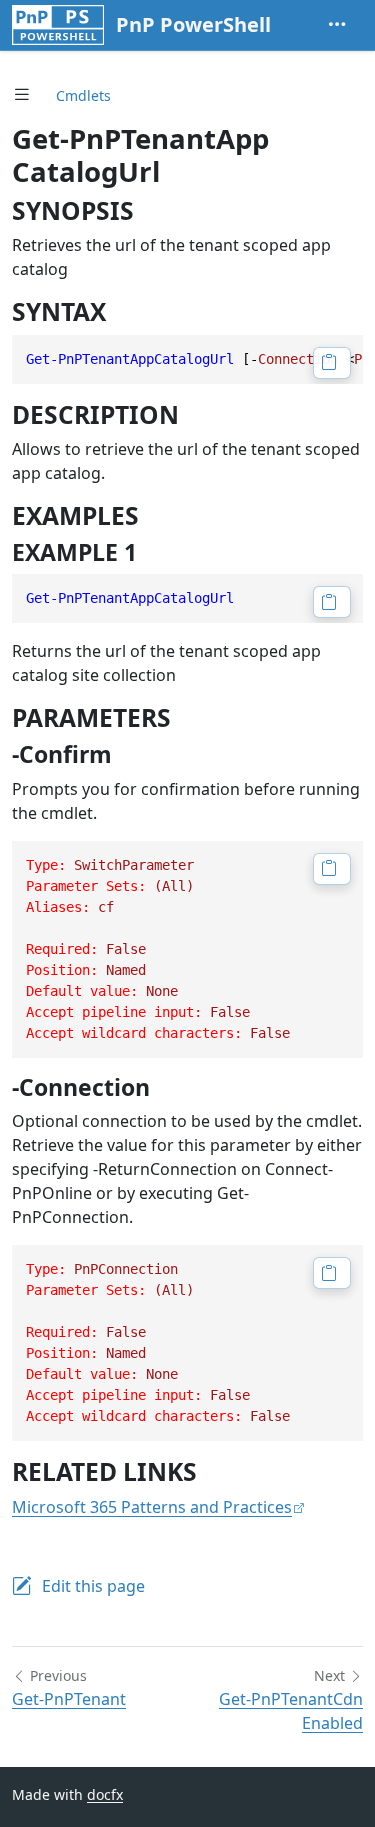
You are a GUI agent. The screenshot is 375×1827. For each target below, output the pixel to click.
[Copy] (332, 363)
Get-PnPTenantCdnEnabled (291, 1711)
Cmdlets (83, 95)
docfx (105, 1794)
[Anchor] (151, 210)
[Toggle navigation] (337, 25)
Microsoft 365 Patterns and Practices (152, 1507)
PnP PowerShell (193, 24)
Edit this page (93, 1586)
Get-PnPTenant (69, 1699)
